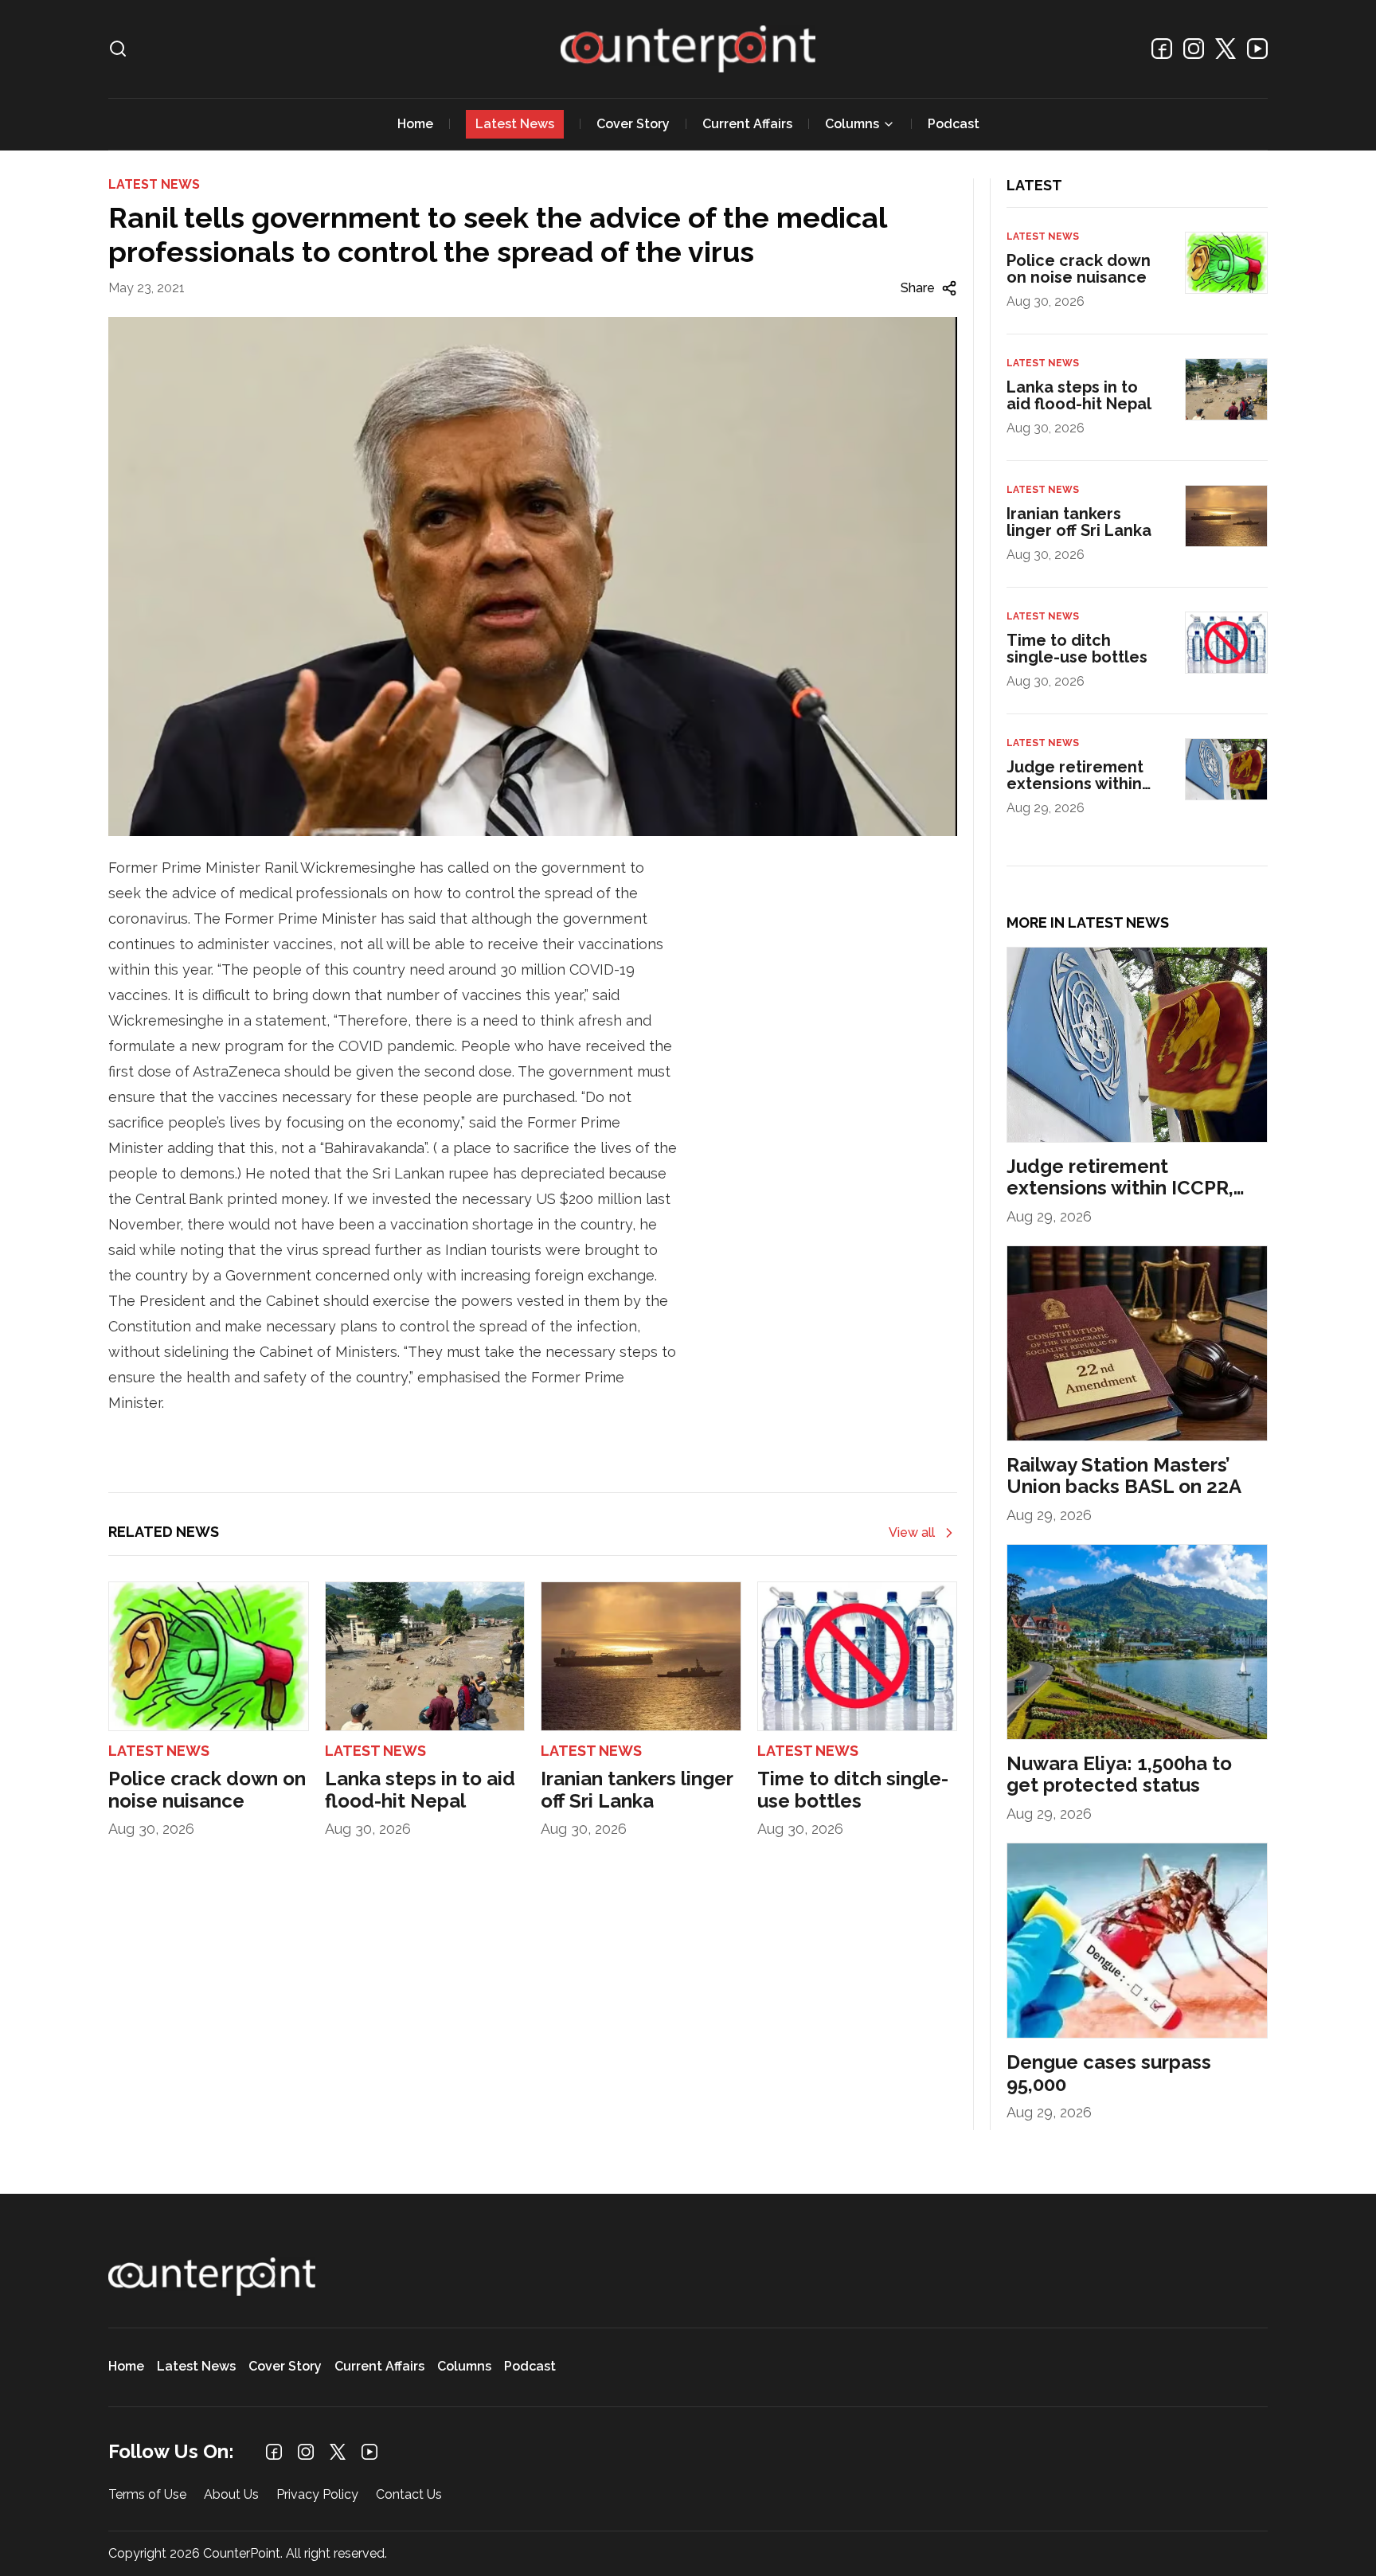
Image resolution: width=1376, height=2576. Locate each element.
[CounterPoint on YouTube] (1257, 49)
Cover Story (633, 124)
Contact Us (409, 2495)
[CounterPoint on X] (1225, 49)
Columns (852, 124)
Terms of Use (147, 2495)
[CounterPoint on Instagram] (1194, 49)
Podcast (954, 124)
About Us (231, 2495)
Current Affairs (747, 124)
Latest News (515, 124)
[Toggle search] (118, 49)
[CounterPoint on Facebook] (1162, 49)
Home (415, 124)
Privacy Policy (317, 2495)
